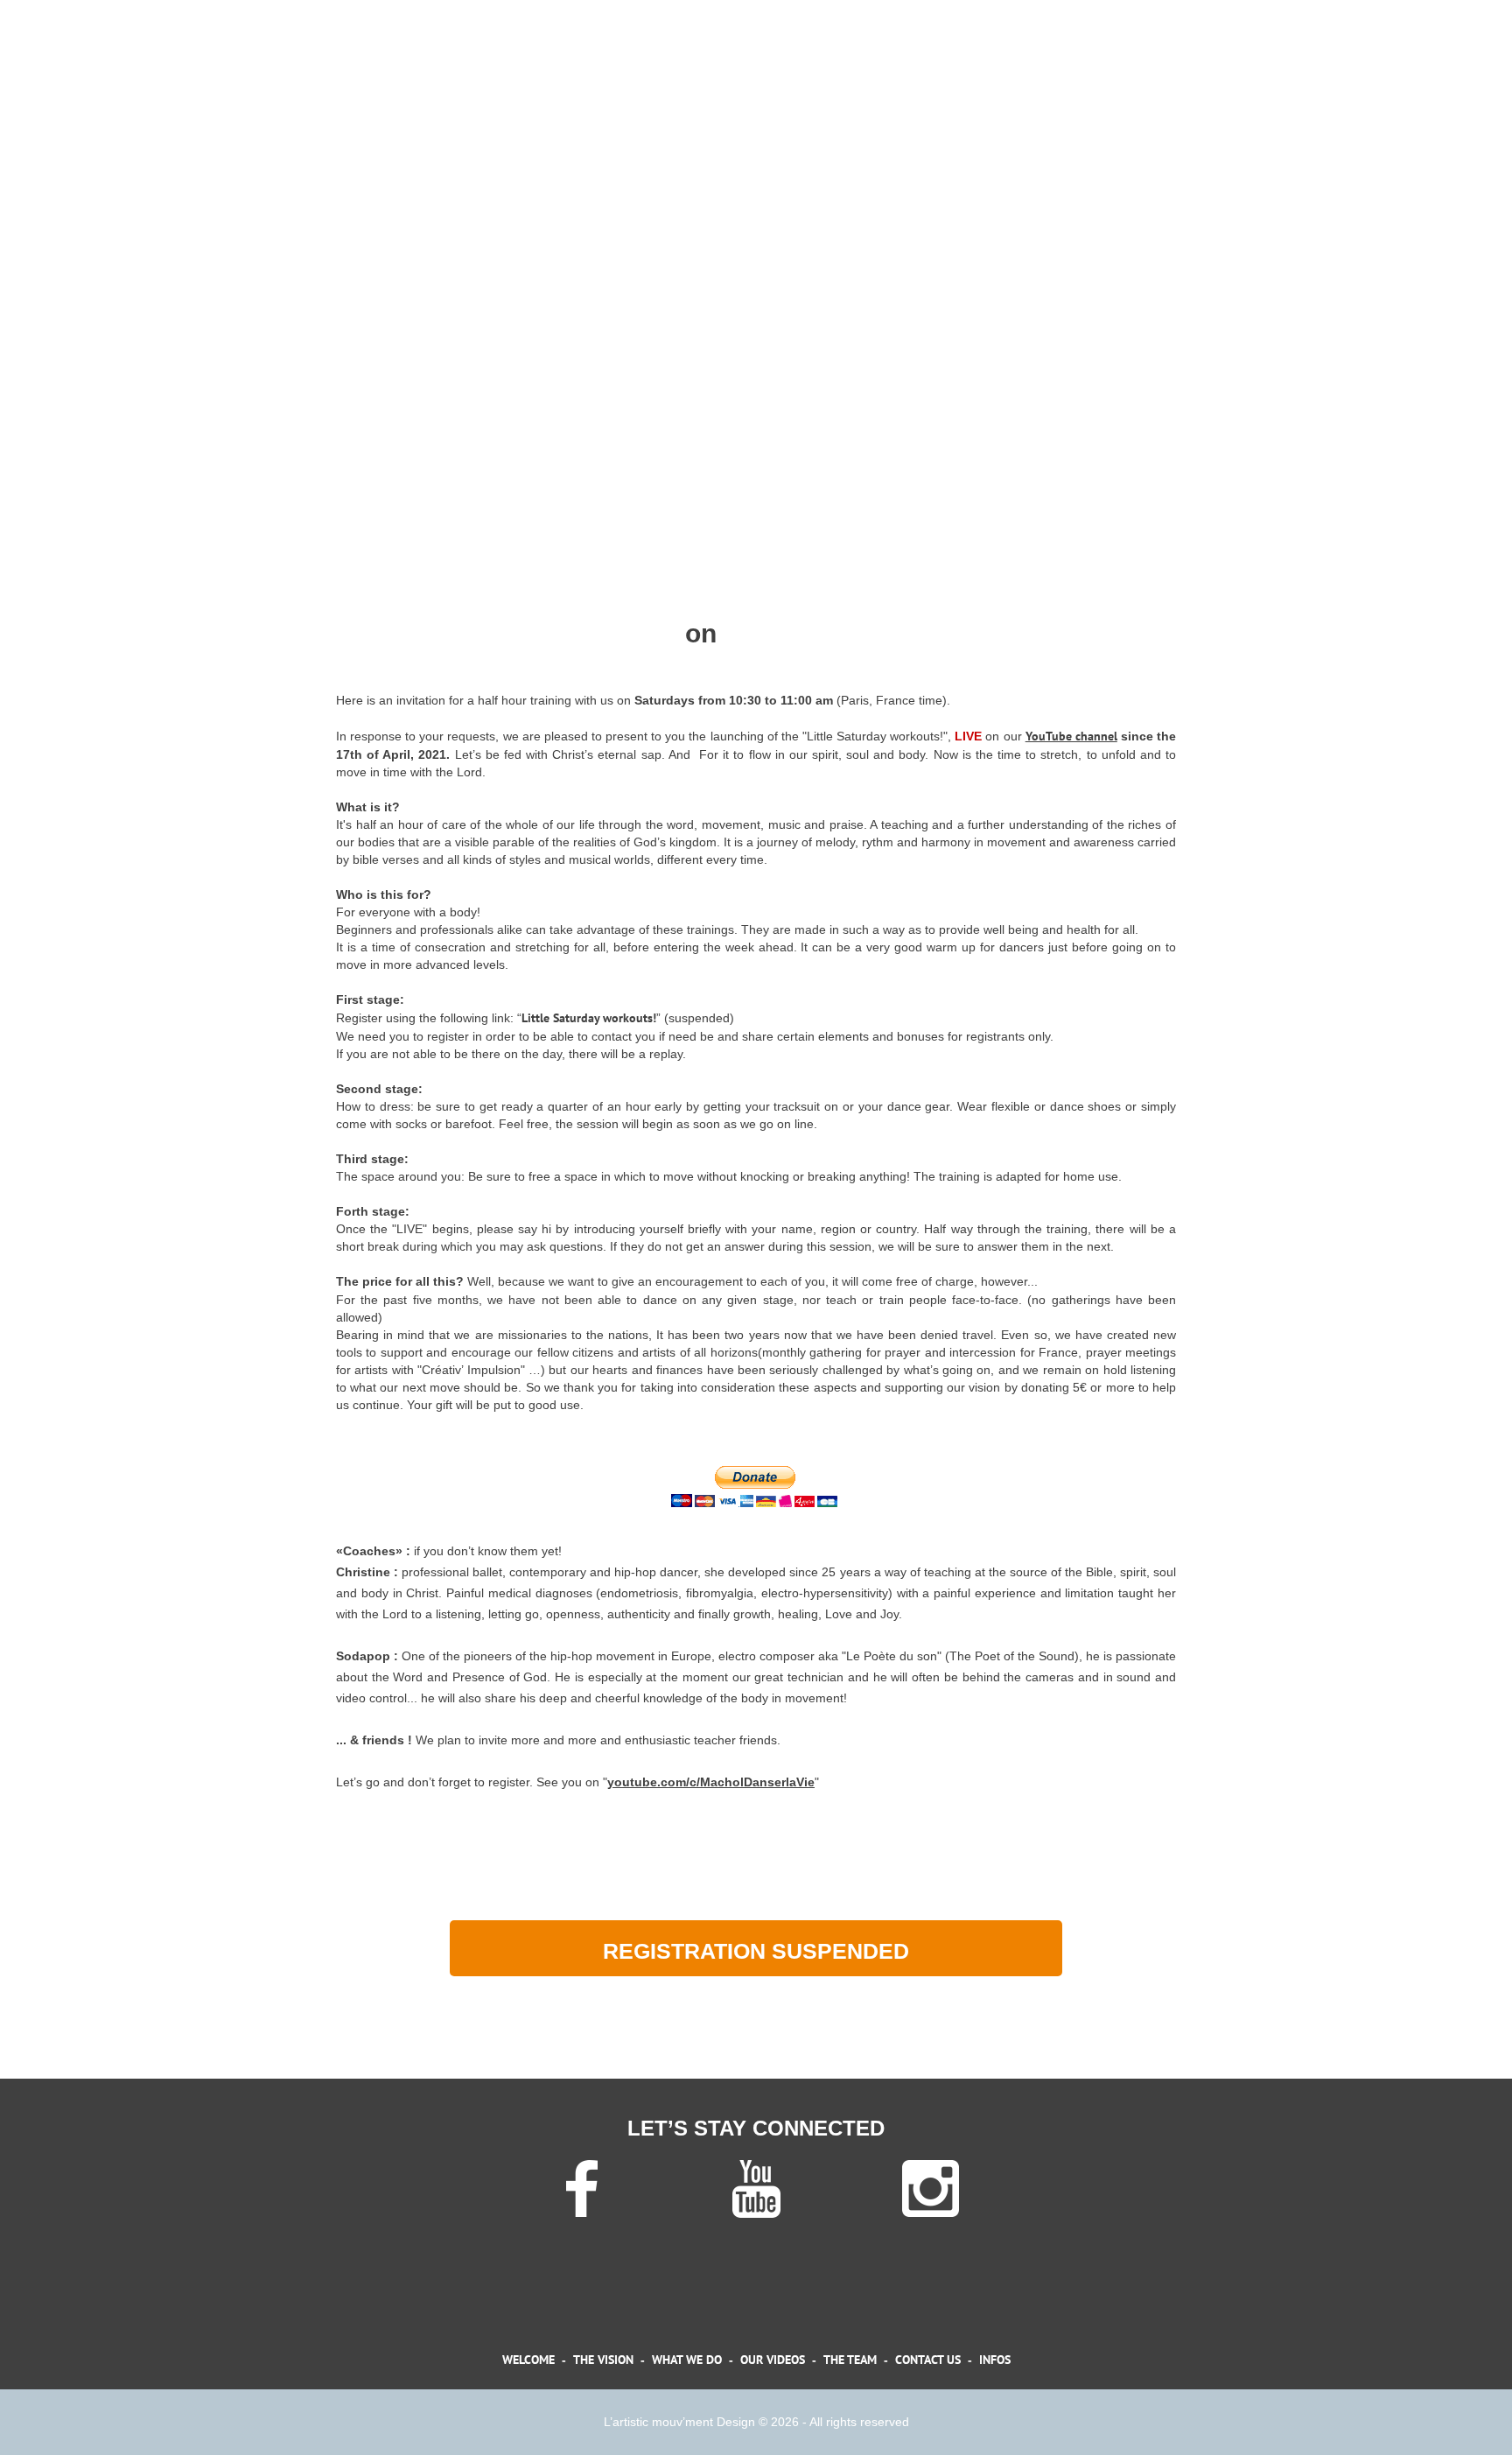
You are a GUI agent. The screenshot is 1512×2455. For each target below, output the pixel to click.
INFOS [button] (995, 2360)
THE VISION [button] (603, 2360)
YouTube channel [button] (1071, 736)
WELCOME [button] (528, 2360)
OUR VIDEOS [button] (773, 2360)
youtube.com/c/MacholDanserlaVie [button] (711, 1782)
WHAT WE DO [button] (687, 2360)
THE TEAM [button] (850, 2360)
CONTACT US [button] (928, 2360)
